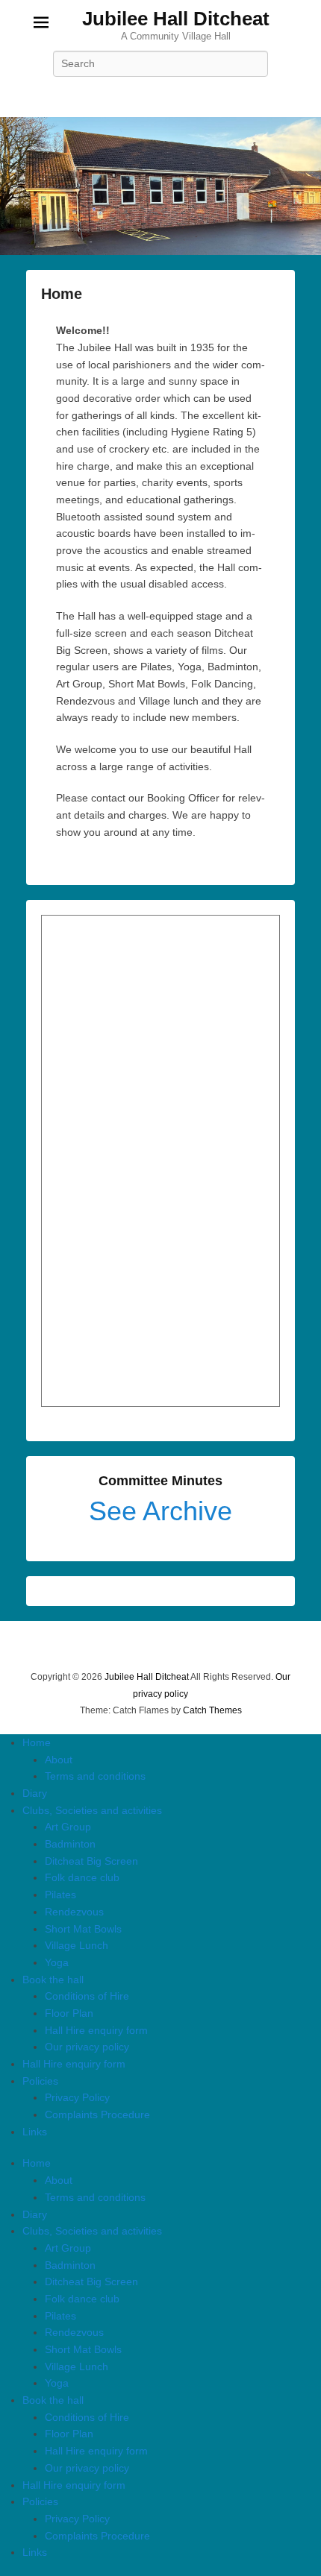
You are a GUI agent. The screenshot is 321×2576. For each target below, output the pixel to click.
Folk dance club (82, 1877)
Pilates (60, 1895)
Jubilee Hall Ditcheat (176, 19)
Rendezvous (74, 1912)
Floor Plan (69, 2013)
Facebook (160, 97)
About (59, 1760)
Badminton (70, 1844)
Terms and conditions (95, 1776)
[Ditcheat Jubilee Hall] (160, 186)
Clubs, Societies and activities (92, 1810)
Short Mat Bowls (83, 1929)
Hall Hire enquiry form (96, 2030)
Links (35, 2132)
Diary (35, 1793)
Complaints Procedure (97, 2114)
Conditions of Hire (87, 1996)
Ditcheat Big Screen (91, 1861)
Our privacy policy (87, 2047)
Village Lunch (77, 1945)
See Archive (160, 1511)
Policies (40, 2081)
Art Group (68, 1827)
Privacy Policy (77, 2097)
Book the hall (53, 1980)
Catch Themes (212, 1710)
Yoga (57, 1962)
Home (62, 294)
